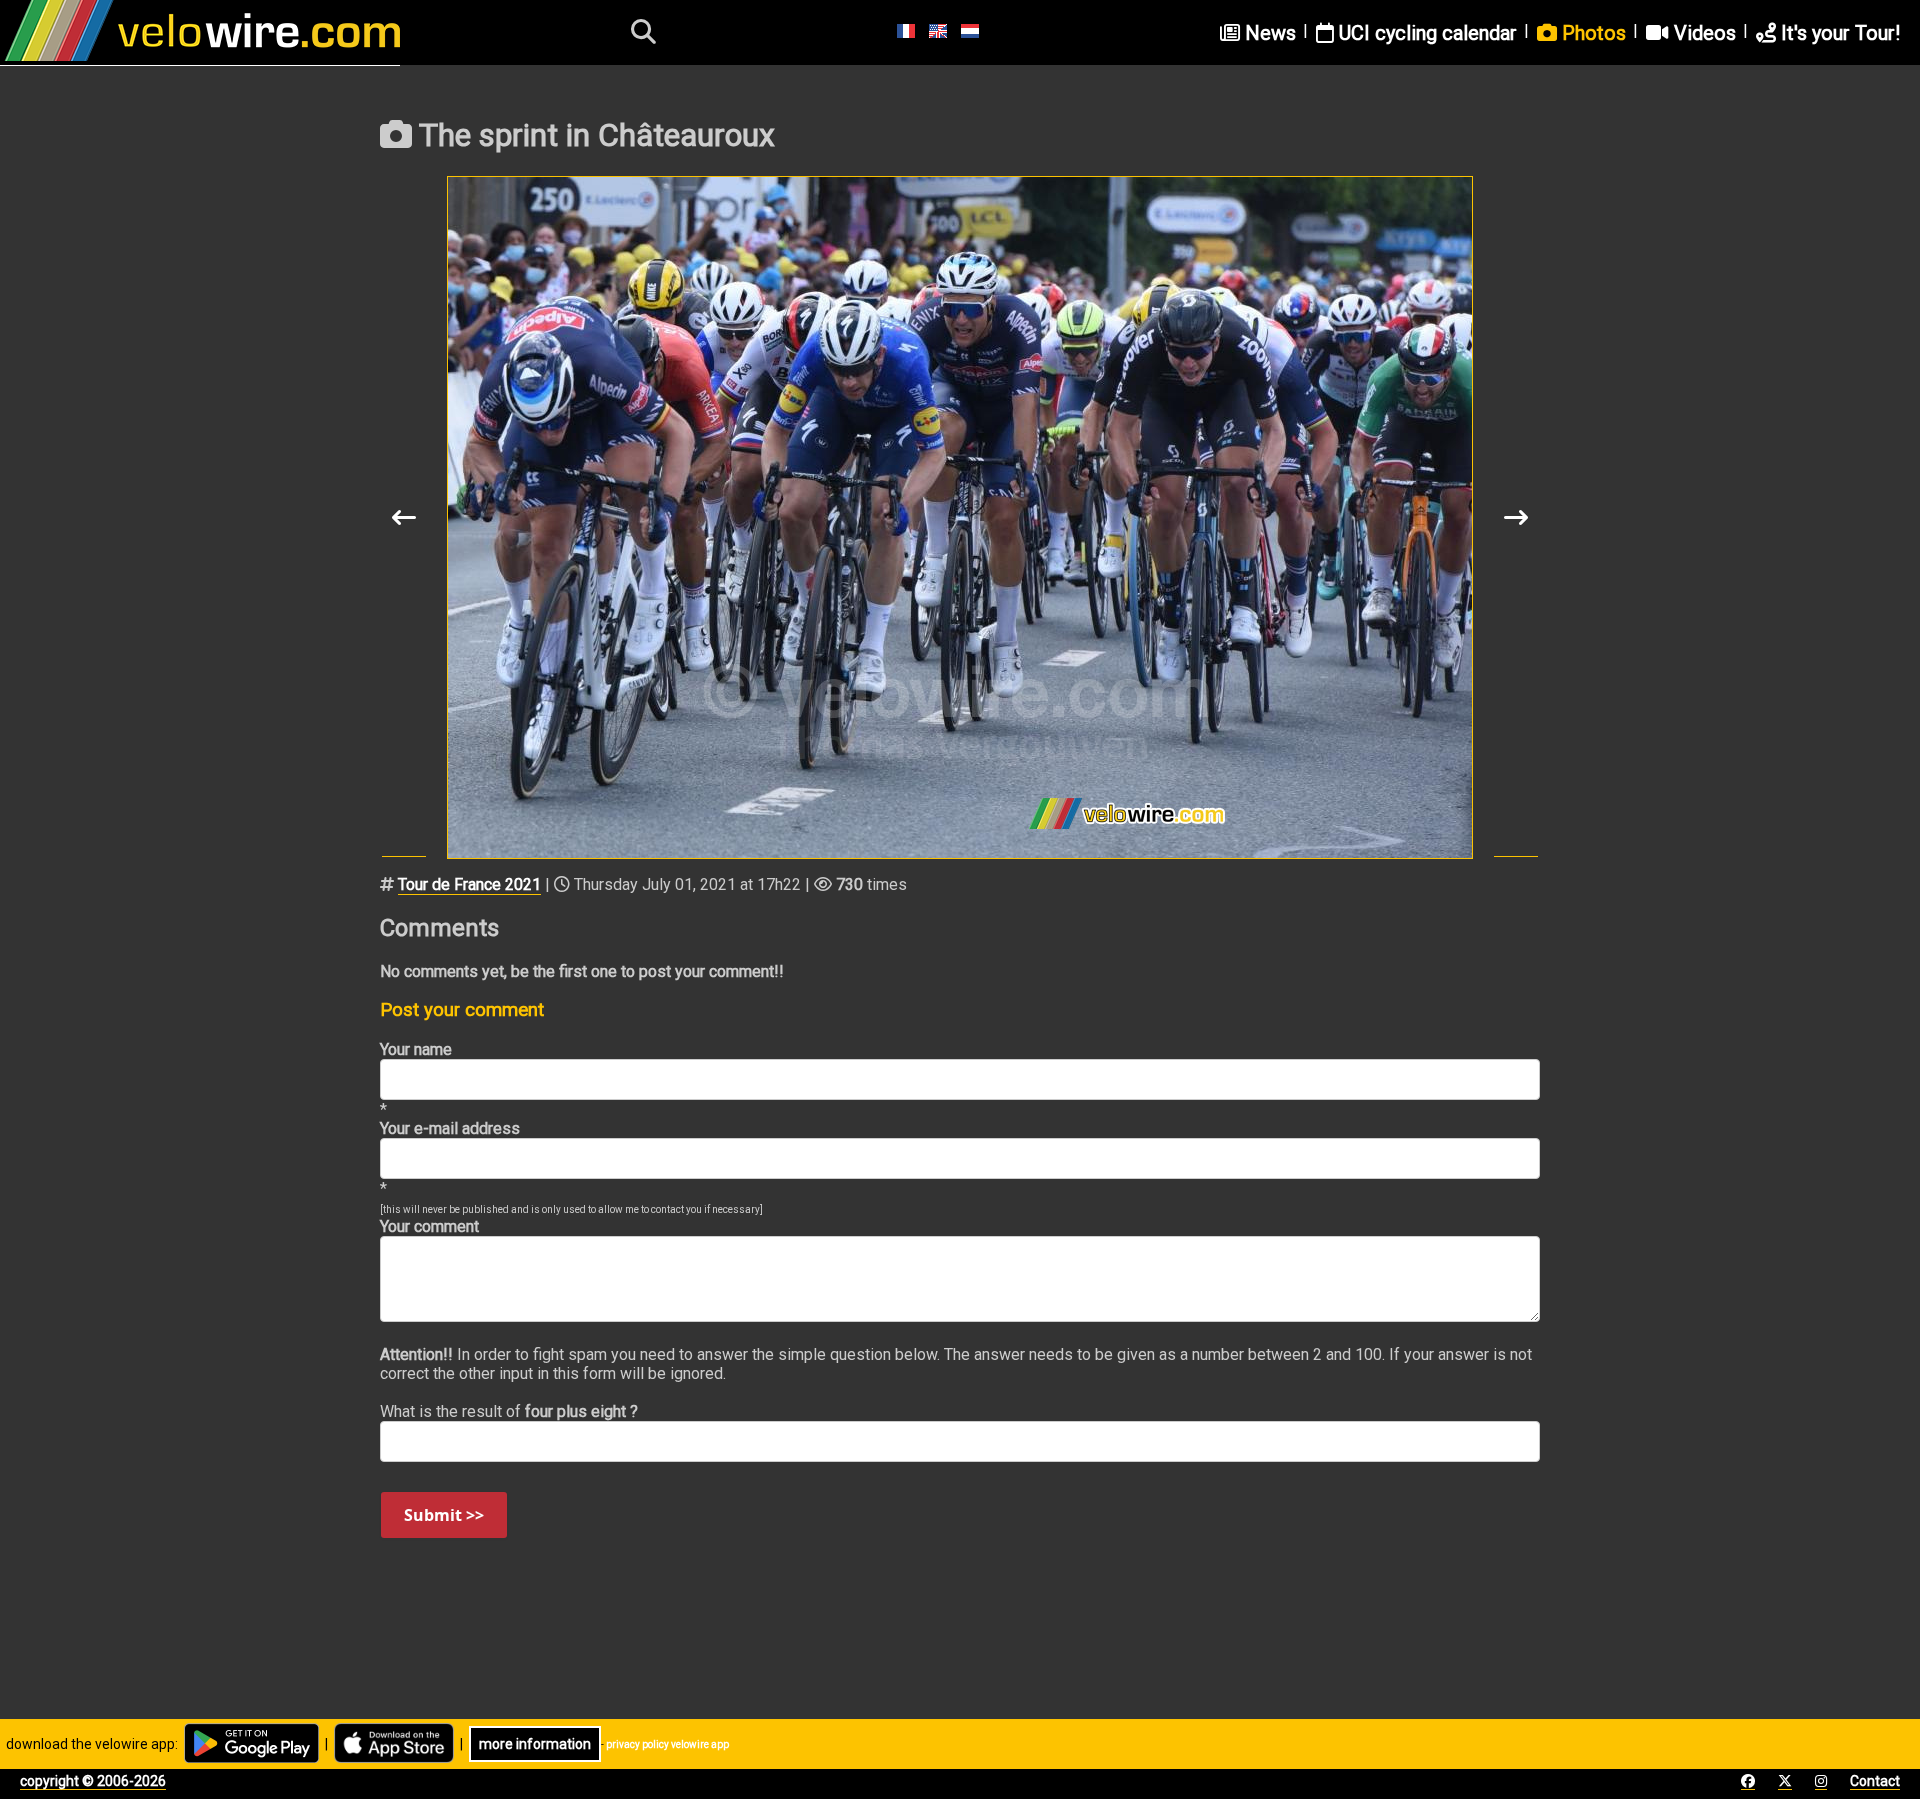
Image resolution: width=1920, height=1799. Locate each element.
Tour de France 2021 (469, 884)
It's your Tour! (1838, 33)
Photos (1591, 33)
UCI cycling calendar (1425, 33)
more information (535, 1744)
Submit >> (444, 1515)
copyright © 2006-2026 (93, 1781)
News (1268, 33)
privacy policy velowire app (667, 1744)
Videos (1702, 33)
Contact (1875, 1781)
